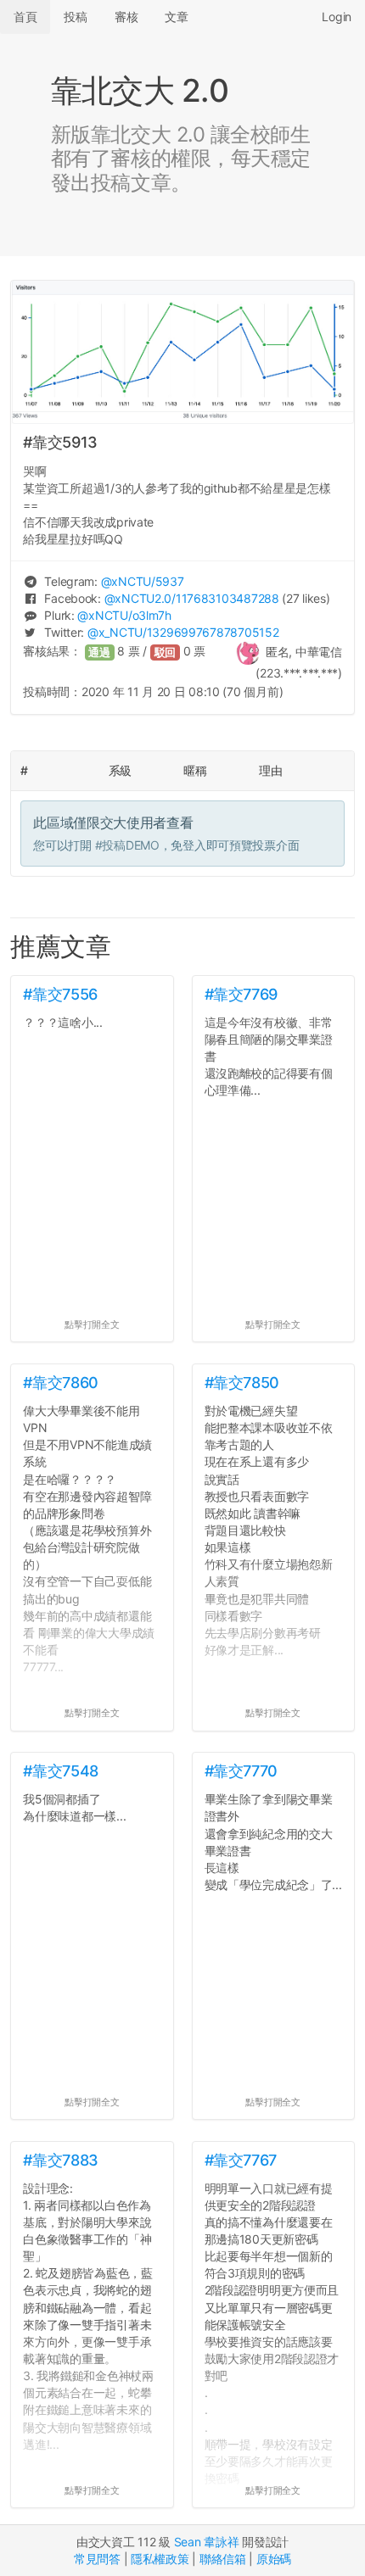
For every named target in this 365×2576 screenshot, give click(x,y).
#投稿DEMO (127, 845)
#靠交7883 (60, 2160)
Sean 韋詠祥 (207, 2542)
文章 (176, 17)
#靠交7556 (60, 994)
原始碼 (274, 2559)
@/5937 (143, 581)
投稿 (75, 17)
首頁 (25, 17)
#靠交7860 (60, 1383)
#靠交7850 (242, 1383)
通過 (99, 652)
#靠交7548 (60, 1771)
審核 (126, 17)
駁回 (166, 652)
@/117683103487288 (192, 598)
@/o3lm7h (124, 615)
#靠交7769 (241, 994)
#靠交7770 (241, 1771)
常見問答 (97, 2559)
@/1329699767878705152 (183, 632)
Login (337, 17)
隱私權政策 (160, 2559)
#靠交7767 (241, 2160)
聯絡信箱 (223, 2559)
